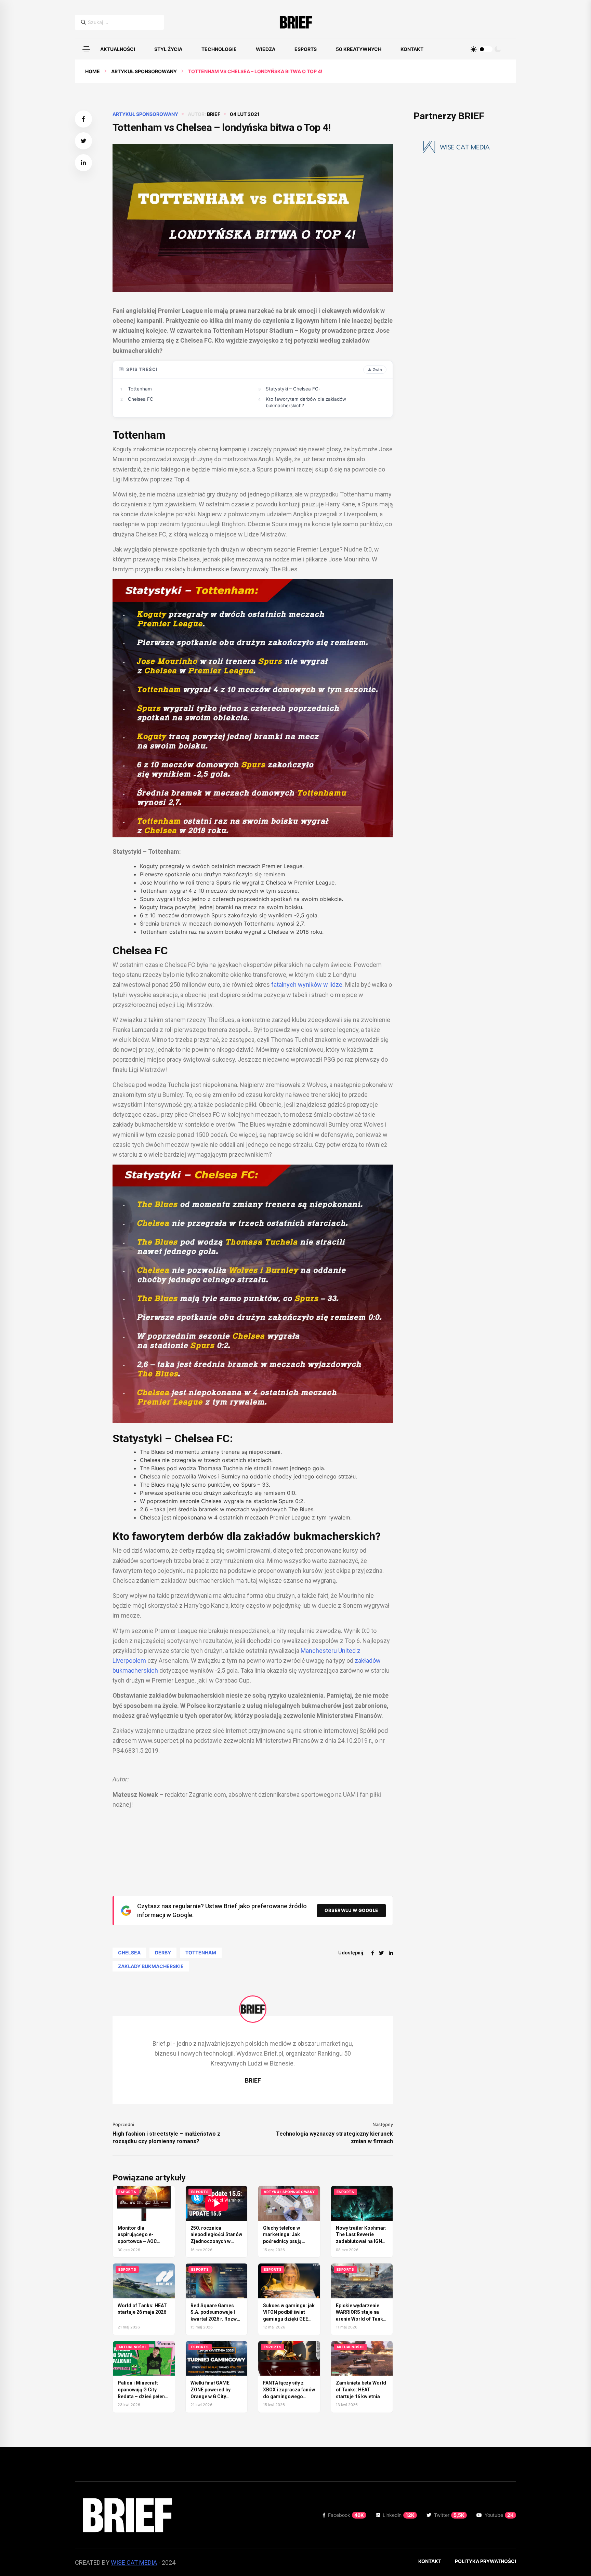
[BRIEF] (296, 22)
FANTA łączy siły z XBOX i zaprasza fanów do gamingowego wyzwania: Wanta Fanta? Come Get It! (289, 2396)
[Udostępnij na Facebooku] (83, 119)
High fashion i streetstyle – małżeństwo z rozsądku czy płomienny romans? (166, 2137)
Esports (306, 49)
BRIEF (214, 114)
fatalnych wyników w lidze (307, 985)
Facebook (346, 2515)
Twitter (449, 2515)
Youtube (499, 2515)
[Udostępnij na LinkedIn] (83, 163)
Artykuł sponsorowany (144, 71)
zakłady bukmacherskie (151, 1966)
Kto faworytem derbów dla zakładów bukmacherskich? (306, 402)
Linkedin (399, 2515)
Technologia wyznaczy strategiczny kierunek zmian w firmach (334, 2137)
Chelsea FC (141, 399)
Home (93, 71)
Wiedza (266, 49)
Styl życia (168, 49)
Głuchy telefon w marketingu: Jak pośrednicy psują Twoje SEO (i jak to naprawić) (284, 2241)
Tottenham (140, 389)
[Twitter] (381, 1953)
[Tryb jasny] (474, 49)
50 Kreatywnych (359, 49)
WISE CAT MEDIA (134, 2562)
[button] (86, 49)
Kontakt (412, 49)
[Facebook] (373, 1953)
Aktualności (118, 49)
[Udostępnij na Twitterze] (83, 141)
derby (163, 1953)
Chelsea (129, 1953)
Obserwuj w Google (351, 1910)
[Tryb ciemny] (498, 49)
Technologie (219, 49)
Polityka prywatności (485, 2561)
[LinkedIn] (391, 1953)
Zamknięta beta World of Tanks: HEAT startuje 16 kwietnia (361, 2389)
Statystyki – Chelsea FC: (293, 389)
